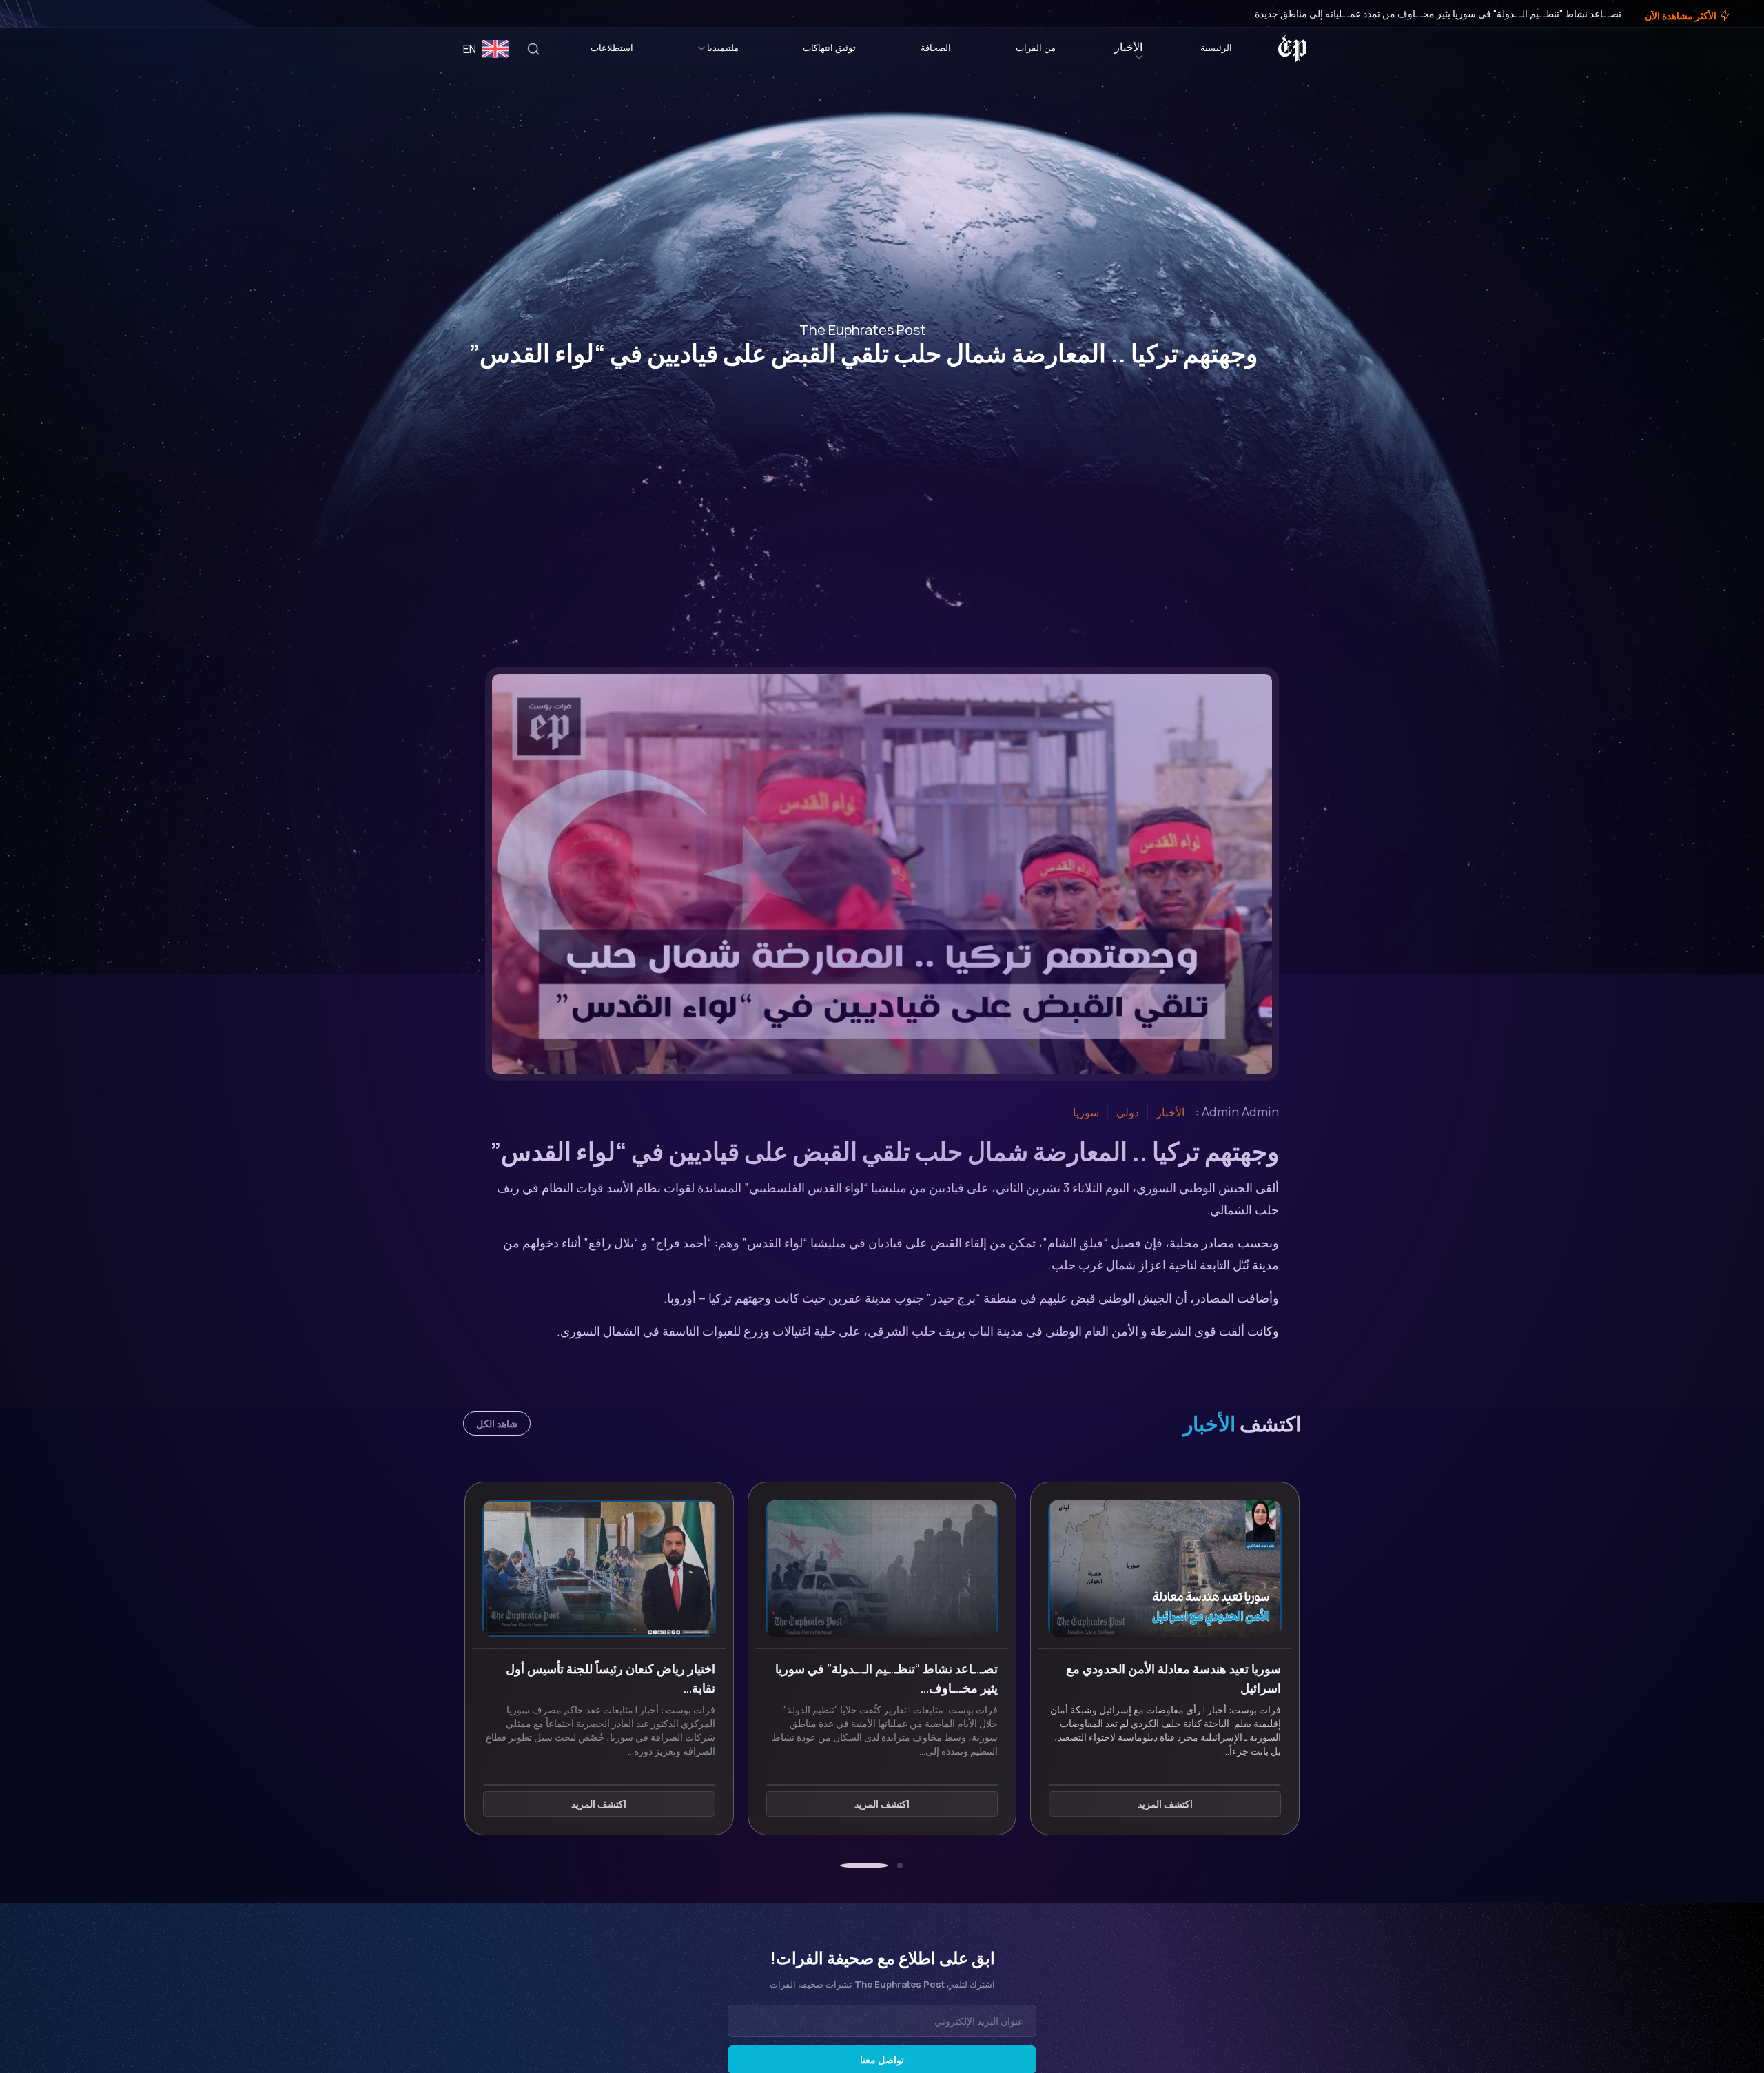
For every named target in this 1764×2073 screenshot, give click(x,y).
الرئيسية (1216, 48)
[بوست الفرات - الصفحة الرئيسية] (1292, 49)
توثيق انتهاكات (829, 48)
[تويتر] (54, 14)
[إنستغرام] (44, 14)
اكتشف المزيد (1165, 1804)
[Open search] (533, 49)
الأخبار (1128, 47)
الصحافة (936, 48)
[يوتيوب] (34, 14)
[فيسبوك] (63, 14)
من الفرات (1036, 48)
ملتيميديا (723, 48)
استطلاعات (612, 48)
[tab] (900, 1866)
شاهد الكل (497, 1423)
